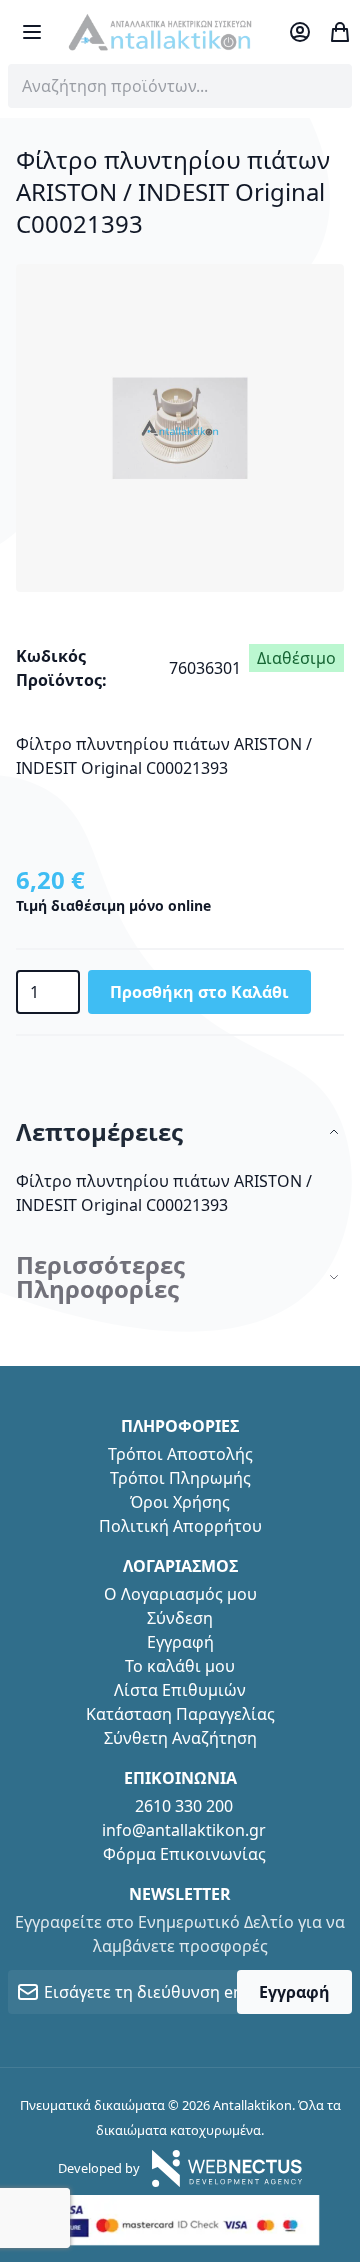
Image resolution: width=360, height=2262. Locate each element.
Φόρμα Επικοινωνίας (184, 1854)
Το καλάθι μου (180, 1666)
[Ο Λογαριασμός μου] (300, 32)
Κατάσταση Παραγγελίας (180, 1714)
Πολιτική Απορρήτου (180, 1526)
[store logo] (160, 32)
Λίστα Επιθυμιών (180, 1690)
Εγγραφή (180, 1642)
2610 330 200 (184, 1806)
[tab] (180, 1132)
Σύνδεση (180, 1618)
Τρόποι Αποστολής (180, 1454)
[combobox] (180, 86)
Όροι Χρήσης (180, 1502)
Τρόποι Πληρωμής (180, 1478)
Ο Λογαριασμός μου (180, 1594)
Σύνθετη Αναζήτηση (180, 1738)
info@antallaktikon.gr (184, 1830)
